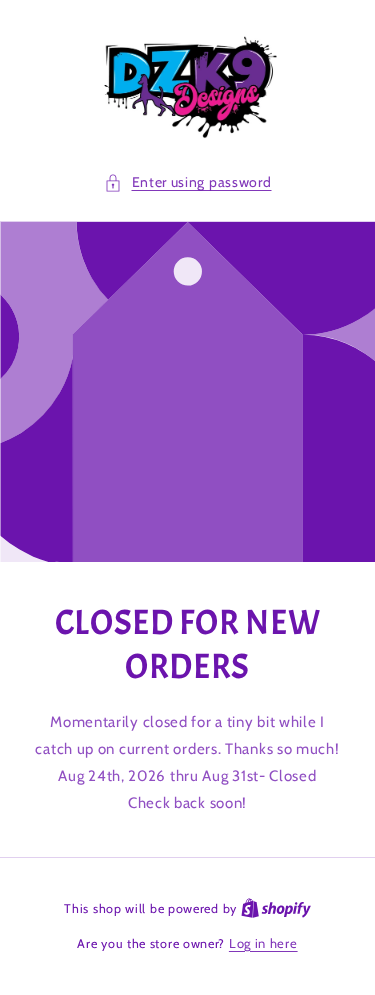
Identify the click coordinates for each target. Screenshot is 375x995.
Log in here (263, 943)
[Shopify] (276, 908)
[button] (188, 182)
